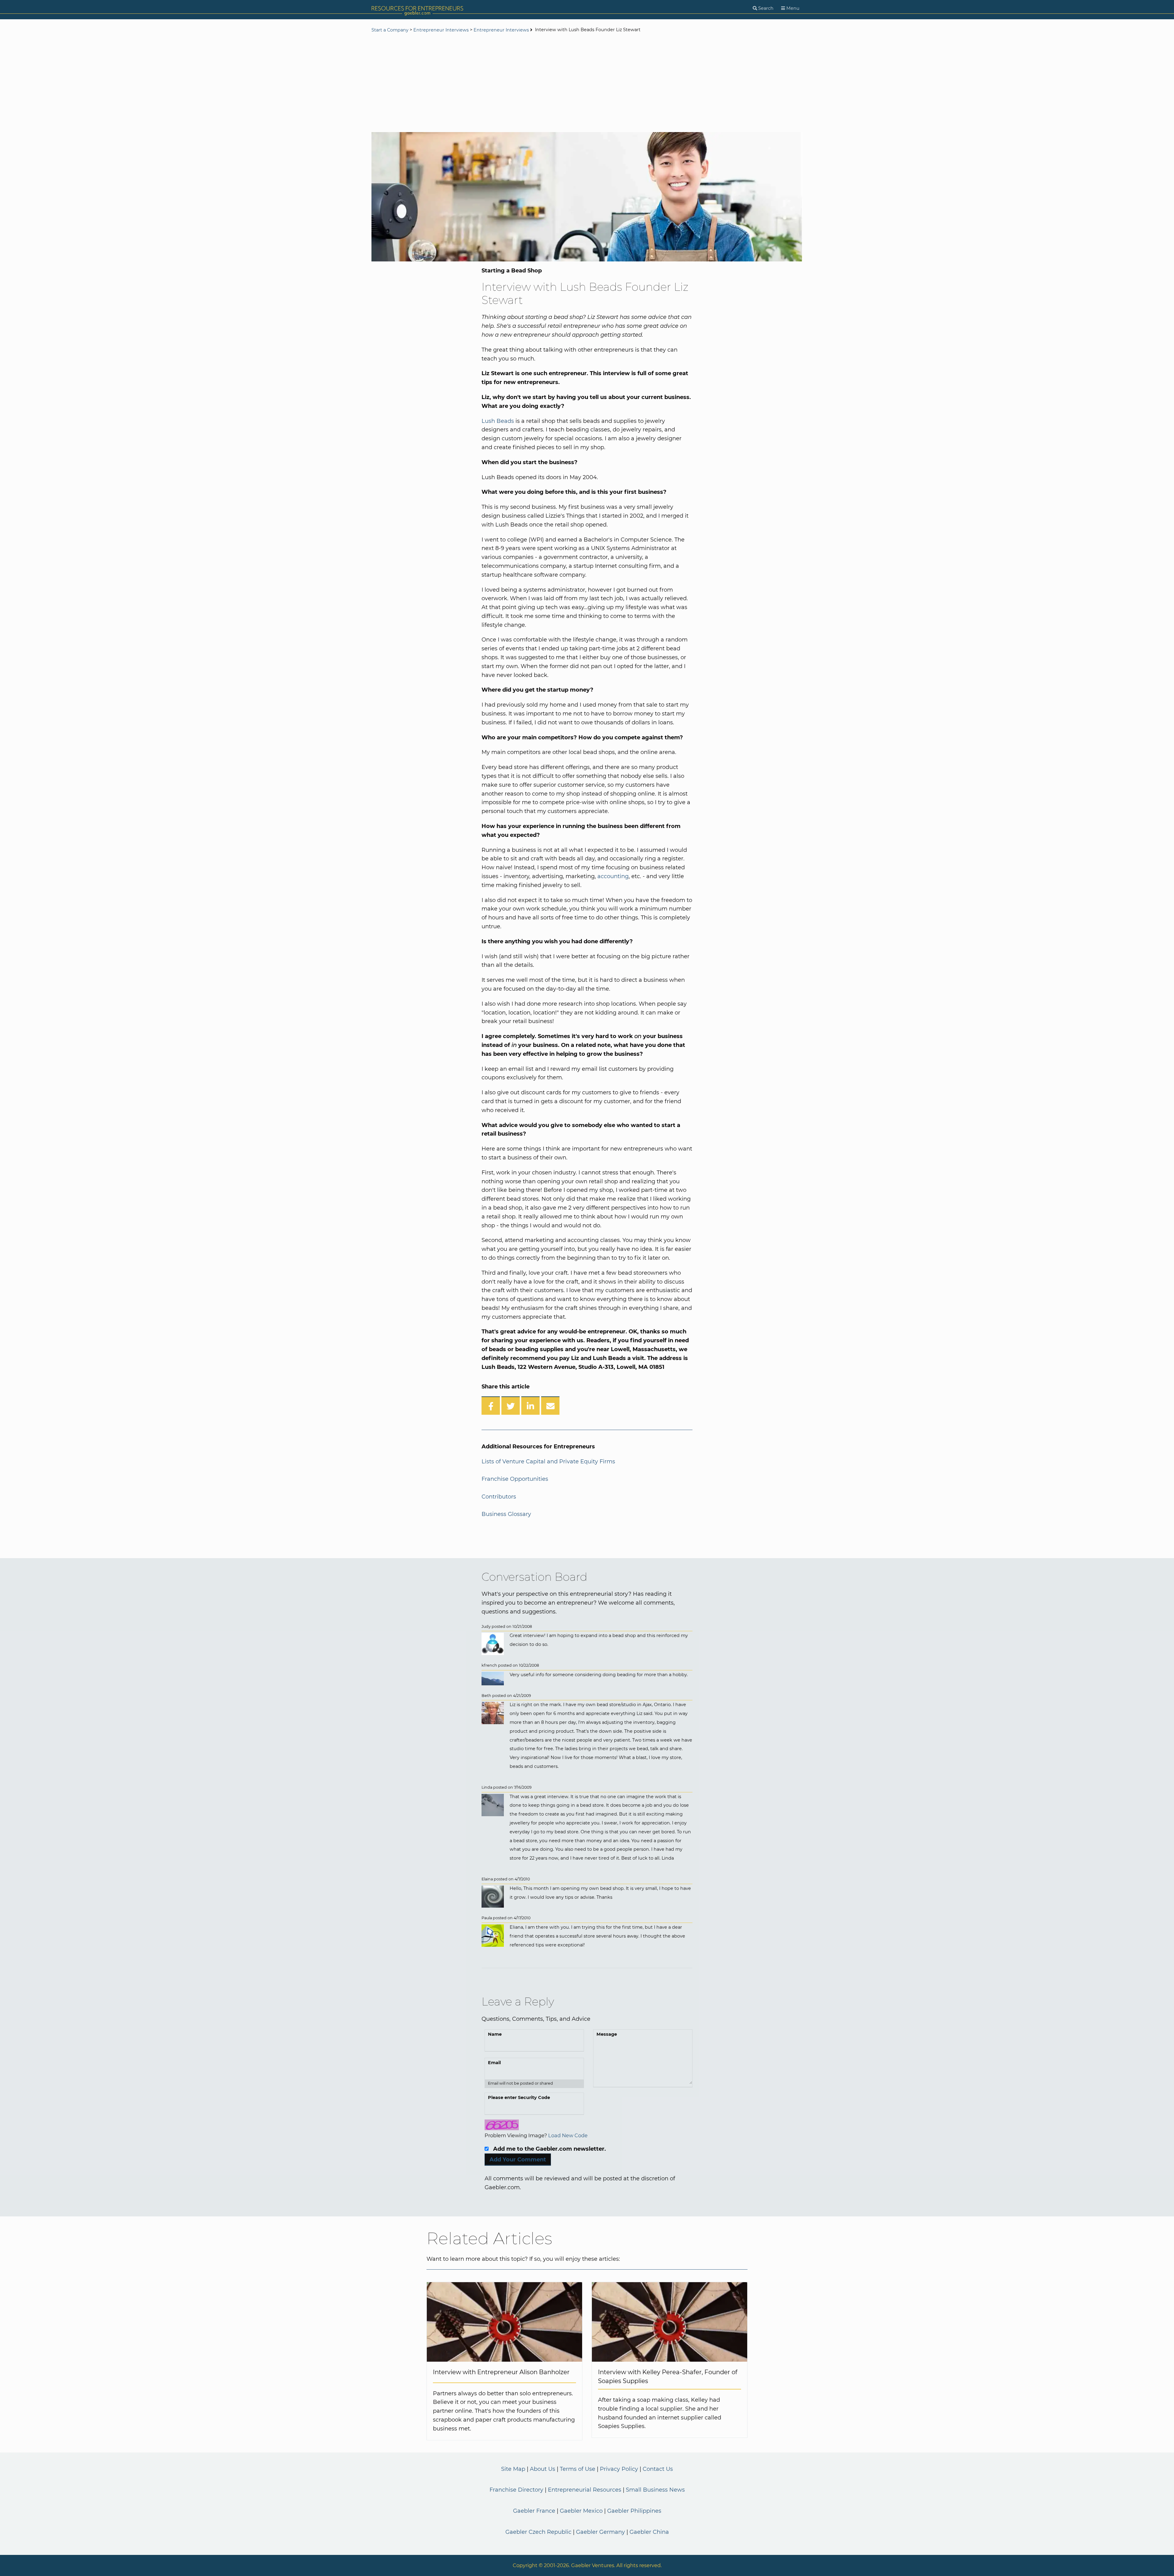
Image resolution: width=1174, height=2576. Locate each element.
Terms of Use (578, 2469)
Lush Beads (498, 421)
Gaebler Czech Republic (538, 2532)
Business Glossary (506, 1514)
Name (495, 2034)
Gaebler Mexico (581, 2511)
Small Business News (655, 2490)
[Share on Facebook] (491, 1406)
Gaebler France (534, 2511)
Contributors (499, 1497)
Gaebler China (649, 2532)
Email (494, 2063)
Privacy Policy (619, 2469)
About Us (543, 2469)
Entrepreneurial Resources (585, 2490)
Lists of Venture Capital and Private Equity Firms (548, 1462)
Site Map (513, 2469)
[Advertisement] (587, 83)
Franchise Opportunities (515, 1479)
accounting (613, 876)
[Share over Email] (550, 1406)
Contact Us (658, 2469)
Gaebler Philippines (634, 2511)
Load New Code (568, 2135)
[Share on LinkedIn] (530, 1406)
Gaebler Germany (600, 2532)
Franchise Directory (516, 2490)
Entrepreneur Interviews (441, 30)
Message (607, 2034)
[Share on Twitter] (511, 1406)
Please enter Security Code (519, 2097)
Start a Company (390, 30)
